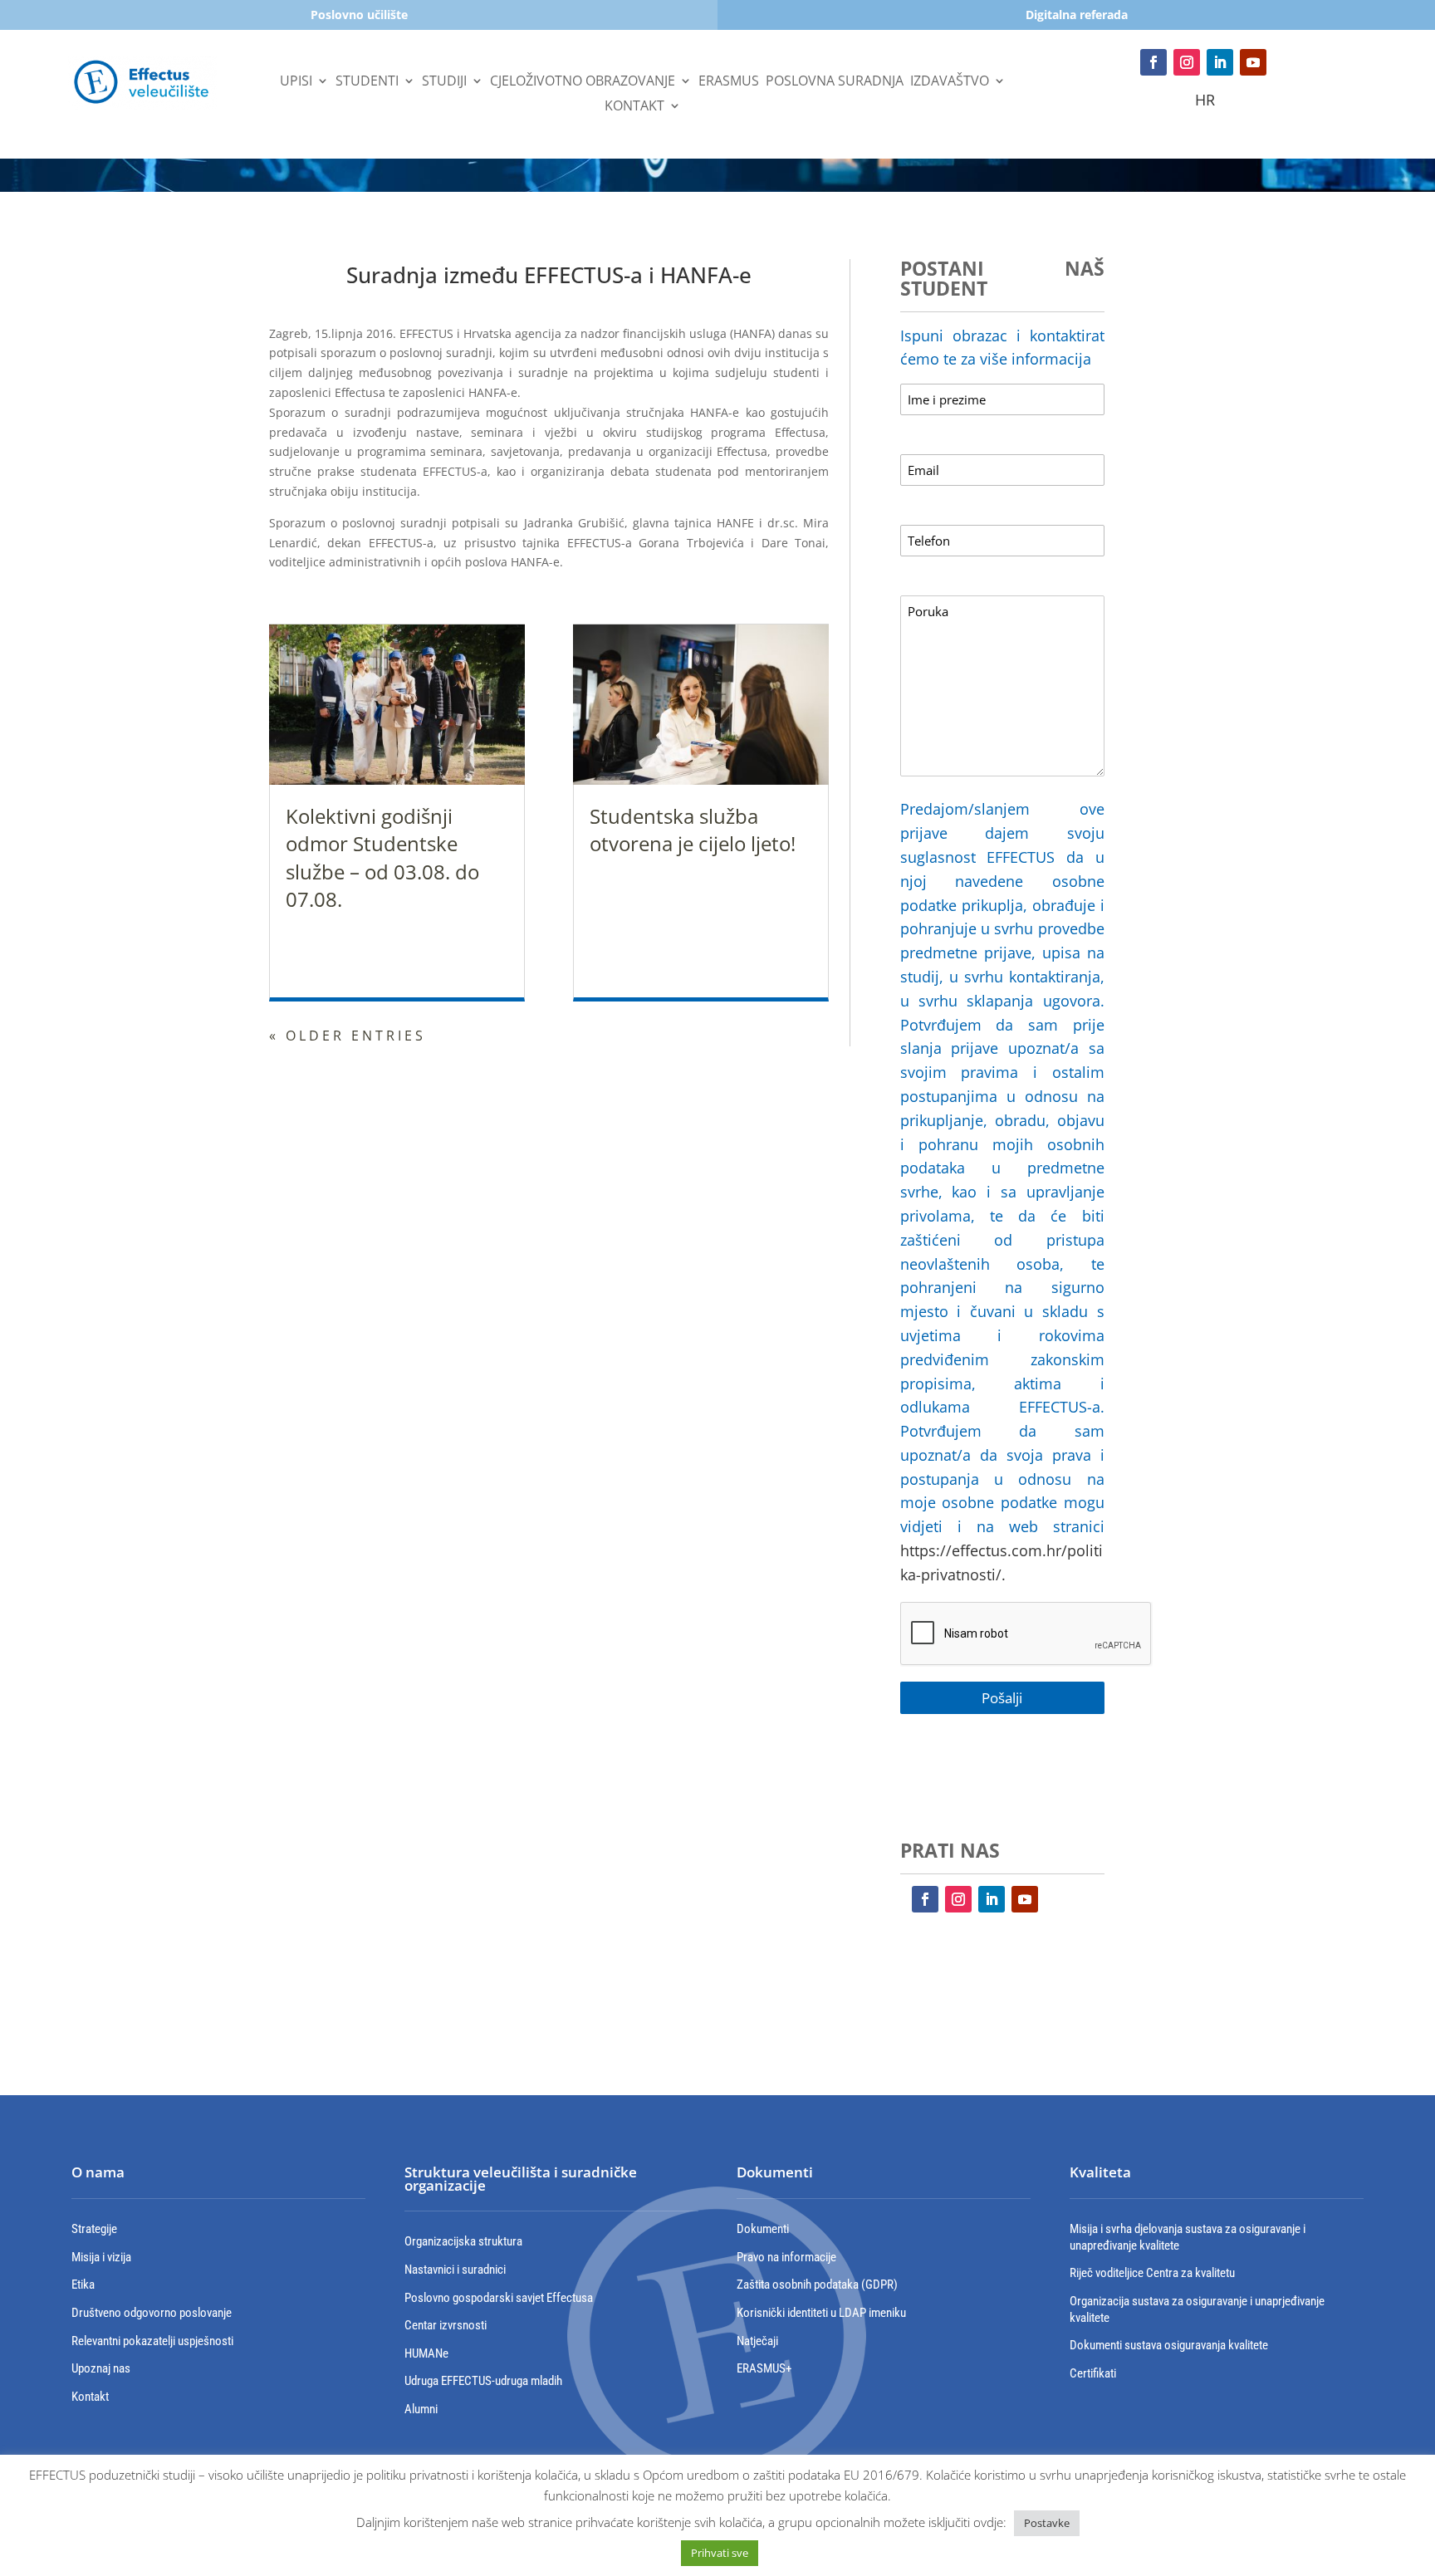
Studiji (444, 82)
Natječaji (757, 2341)
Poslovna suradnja (835, 82)
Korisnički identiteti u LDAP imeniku (821, 2313)
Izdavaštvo (950, 82)
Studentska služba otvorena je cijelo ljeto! (693, 830)
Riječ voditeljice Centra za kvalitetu (1152, 2273)
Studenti (367, 82)
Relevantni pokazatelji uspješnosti (152, 2341)
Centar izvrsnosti (446, 2325)
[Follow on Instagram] (1187, 62)
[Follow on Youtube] (1253, 62)
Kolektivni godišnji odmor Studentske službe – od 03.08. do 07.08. (382, 858)
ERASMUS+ (764, 2368)
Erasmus (729, 82)
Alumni (421, 2409)
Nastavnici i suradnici (455, 2270)
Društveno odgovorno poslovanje (152, 2313)
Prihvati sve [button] (720, 2553)
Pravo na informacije (786, 2257)
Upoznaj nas (101, 2368)
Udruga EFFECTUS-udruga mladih (483, 2381)
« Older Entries (348, 1036)
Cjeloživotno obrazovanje (583, 82)
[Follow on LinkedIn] (1220, 62)
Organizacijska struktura (463, 2241)
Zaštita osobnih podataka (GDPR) (817, 2285)
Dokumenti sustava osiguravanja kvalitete (1169, 2345)
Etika (83, 2285)
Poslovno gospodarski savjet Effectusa (499, 2298)
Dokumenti (763, 2229)
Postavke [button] (1047, 2523)
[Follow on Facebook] (1153, 62)
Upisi (296, 82)
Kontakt (634, 107)
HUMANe (426, 2353)
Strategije (94, 2229)
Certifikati (1093, 2373)
